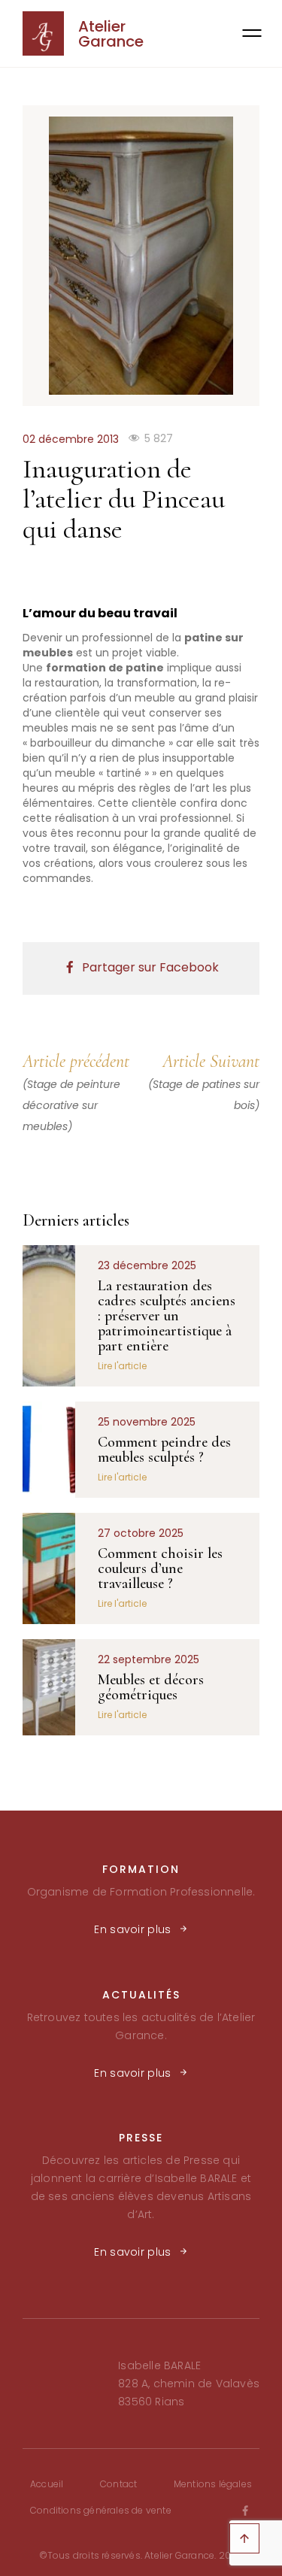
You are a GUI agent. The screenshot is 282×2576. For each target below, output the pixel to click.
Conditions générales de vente (101, 2510)
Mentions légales (213, 2484)
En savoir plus (132, 1929)
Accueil (47, 2484)
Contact (118, 2484)
